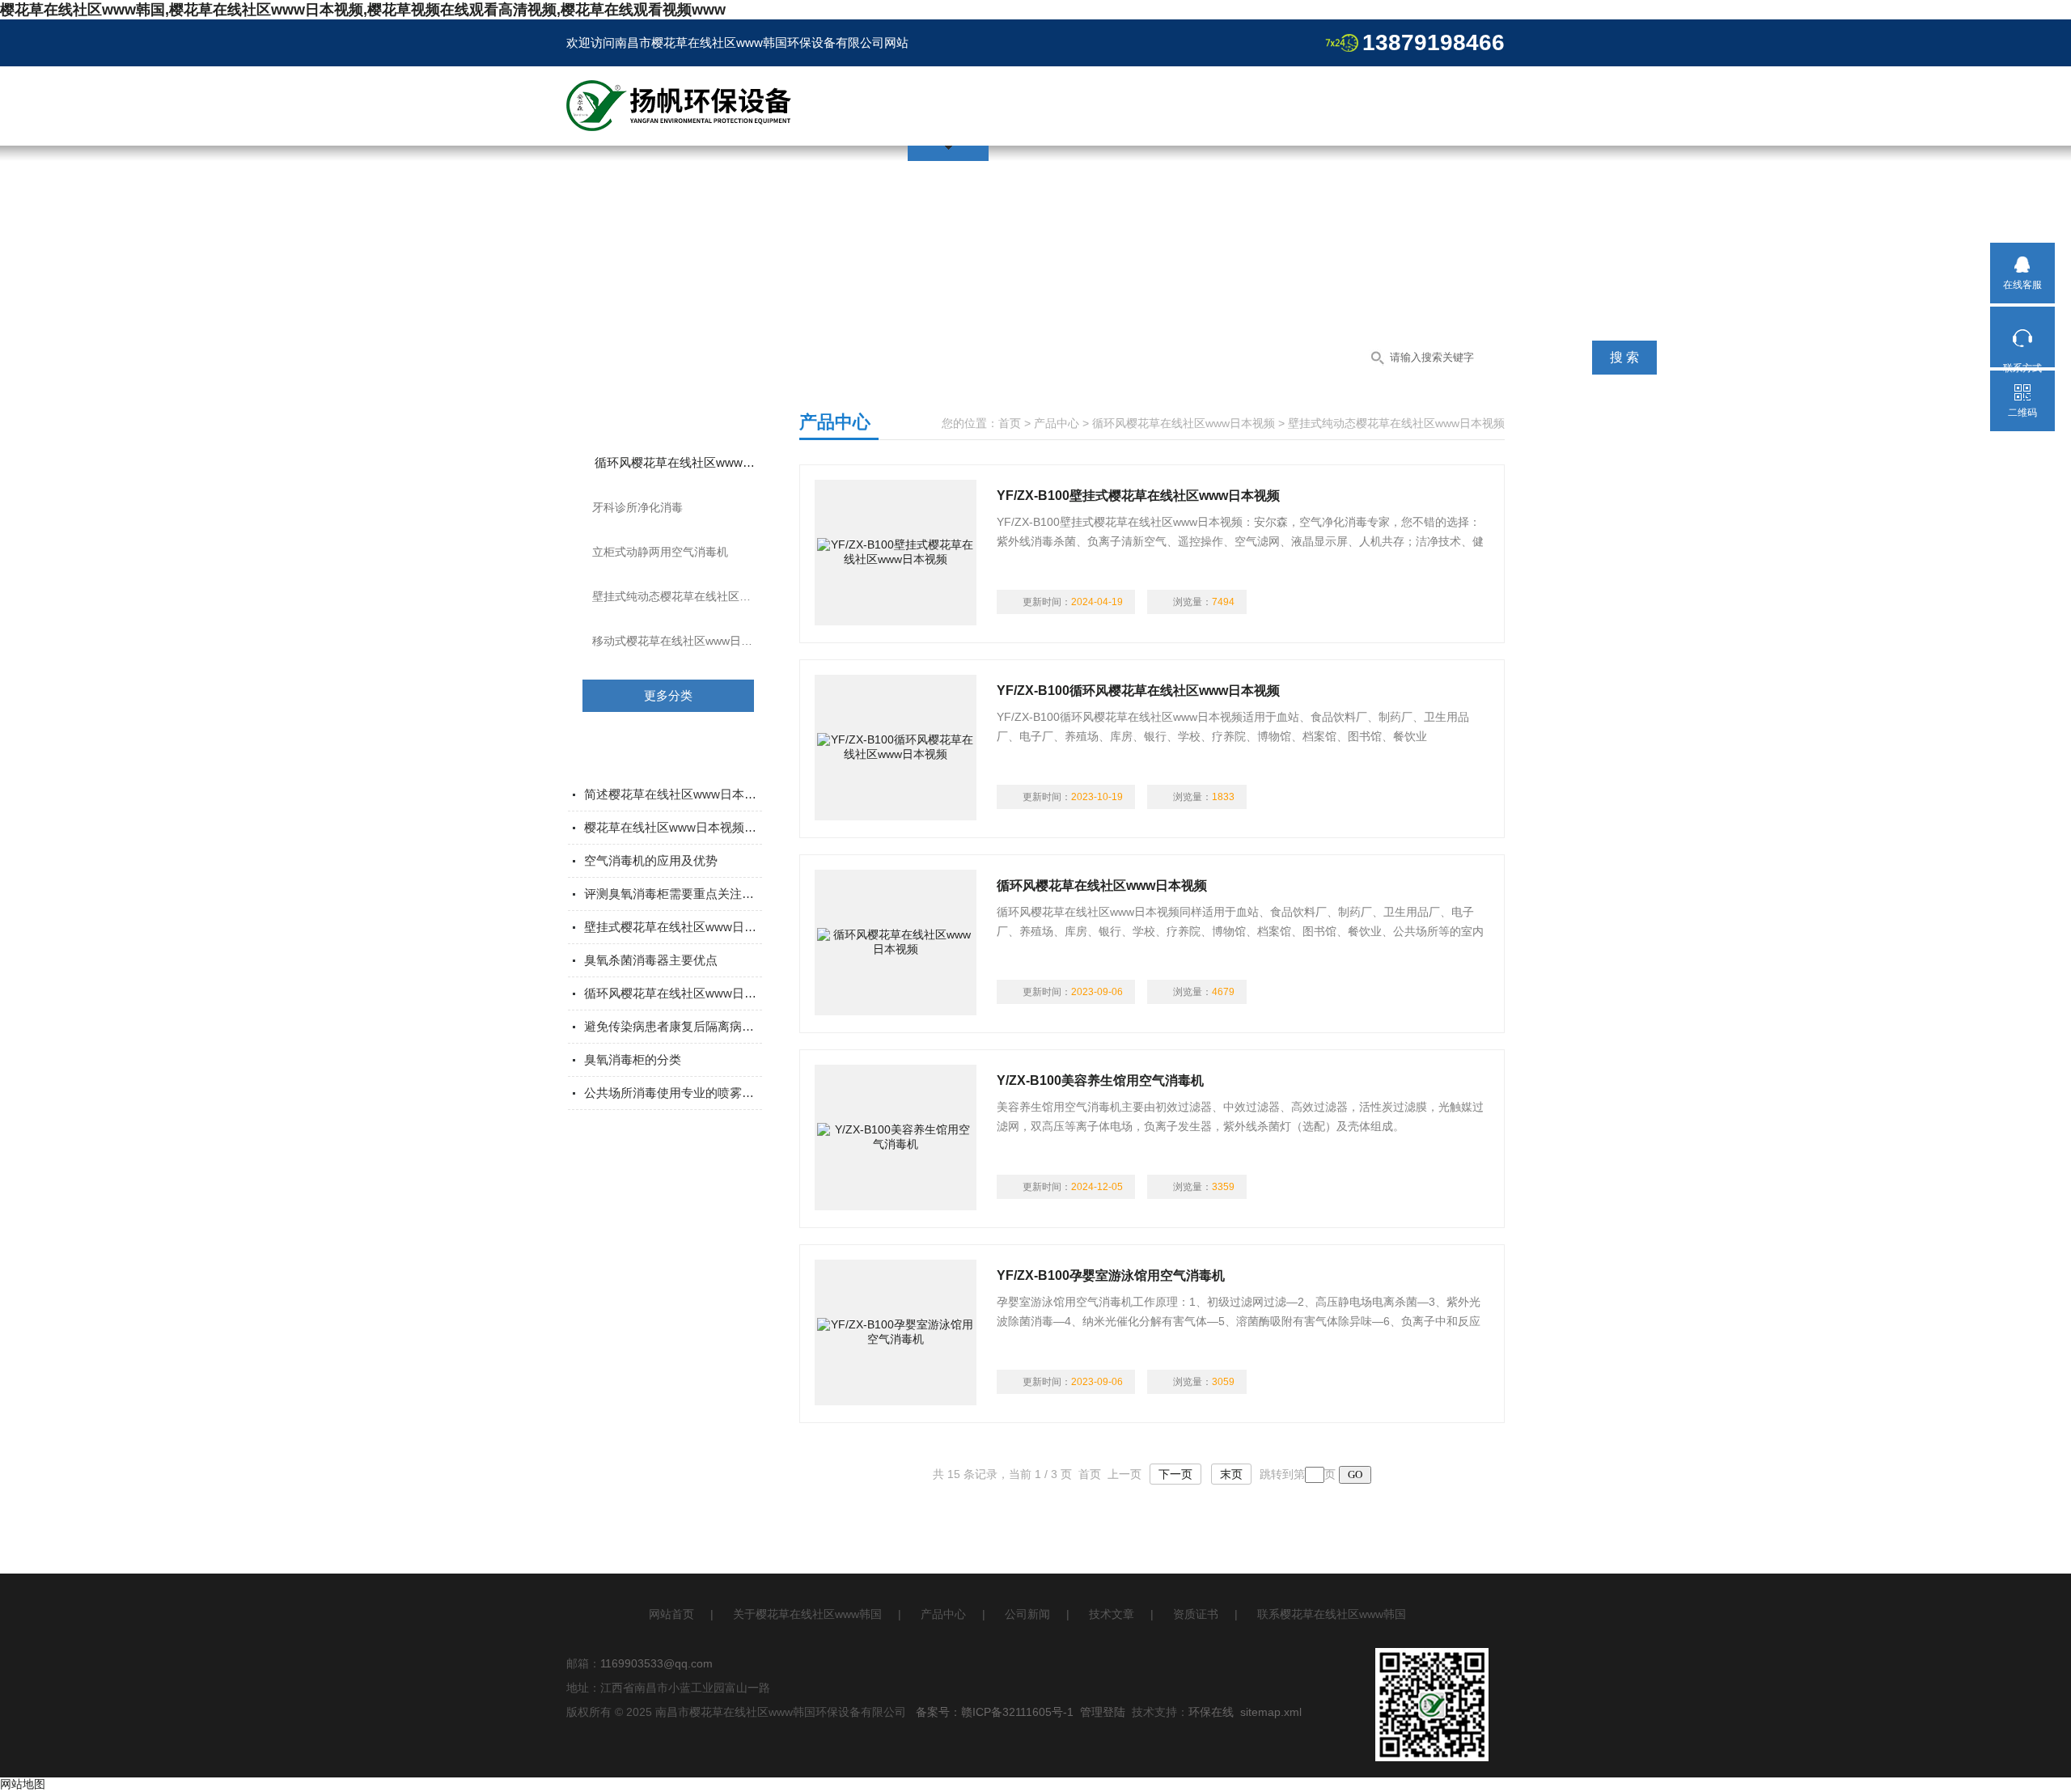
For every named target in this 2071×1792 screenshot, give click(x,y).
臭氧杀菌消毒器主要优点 (651, 960)
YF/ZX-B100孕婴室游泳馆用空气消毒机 (1111, 1275)
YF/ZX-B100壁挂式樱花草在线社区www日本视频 (1138, 496)
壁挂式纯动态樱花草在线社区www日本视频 (688, 596)
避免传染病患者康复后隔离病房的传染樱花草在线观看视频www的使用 (673, 1026)
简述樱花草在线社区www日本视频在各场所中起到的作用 (673, 794)
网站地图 (23, 1784)
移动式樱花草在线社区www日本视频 (684, 641)
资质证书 (1196, 1614)
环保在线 (1211, 1712)
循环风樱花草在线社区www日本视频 (689, 462)
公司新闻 (1027, 1614)
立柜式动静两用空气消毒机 (660, 552)
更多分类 (668, 695)
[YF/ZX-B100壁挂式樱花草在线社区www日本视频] (896, 553)
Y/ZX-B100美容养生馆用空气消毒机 (1100, 1080)
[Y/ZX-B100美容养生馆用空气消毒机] (896, 1137)
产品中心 (1057, 423)
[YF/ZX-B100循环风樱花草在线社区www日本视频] (896, 748)
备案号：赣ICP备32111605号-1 (995, 1712)
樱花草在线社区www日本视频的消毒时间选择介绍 (673, 827)
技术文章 (1112, 1614)
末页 (1231, 1474)
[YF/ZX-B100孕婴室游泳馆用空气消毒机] (896, 1332)
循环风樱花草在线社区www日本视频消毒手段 (673, 993)
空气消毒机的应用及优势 (651, 860)
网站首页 (671, 1614)
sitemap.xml (1271, 1712)
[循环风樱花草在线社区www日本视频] (896, 943)
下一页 (1175, 1474)
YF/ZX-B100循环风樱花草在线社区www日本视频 (1138, 691)
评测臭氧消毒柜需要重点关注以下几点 (673, 894)
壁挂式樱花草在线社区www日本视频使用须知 (673, 927)
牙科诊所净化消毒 (637, 507)
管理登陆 (1103, 1712)
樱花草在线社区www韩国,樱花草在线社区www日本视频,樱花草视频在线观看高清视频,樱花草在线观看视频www (363, 10)
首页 (1010, 423)
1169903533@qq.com (656, 1663)
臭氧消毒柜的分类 (633, 1059)
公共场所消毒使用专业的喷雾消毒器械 (673, 1093)
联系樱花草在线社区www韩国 (1332, 1614)
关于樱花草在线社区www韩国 (807, 1614)
